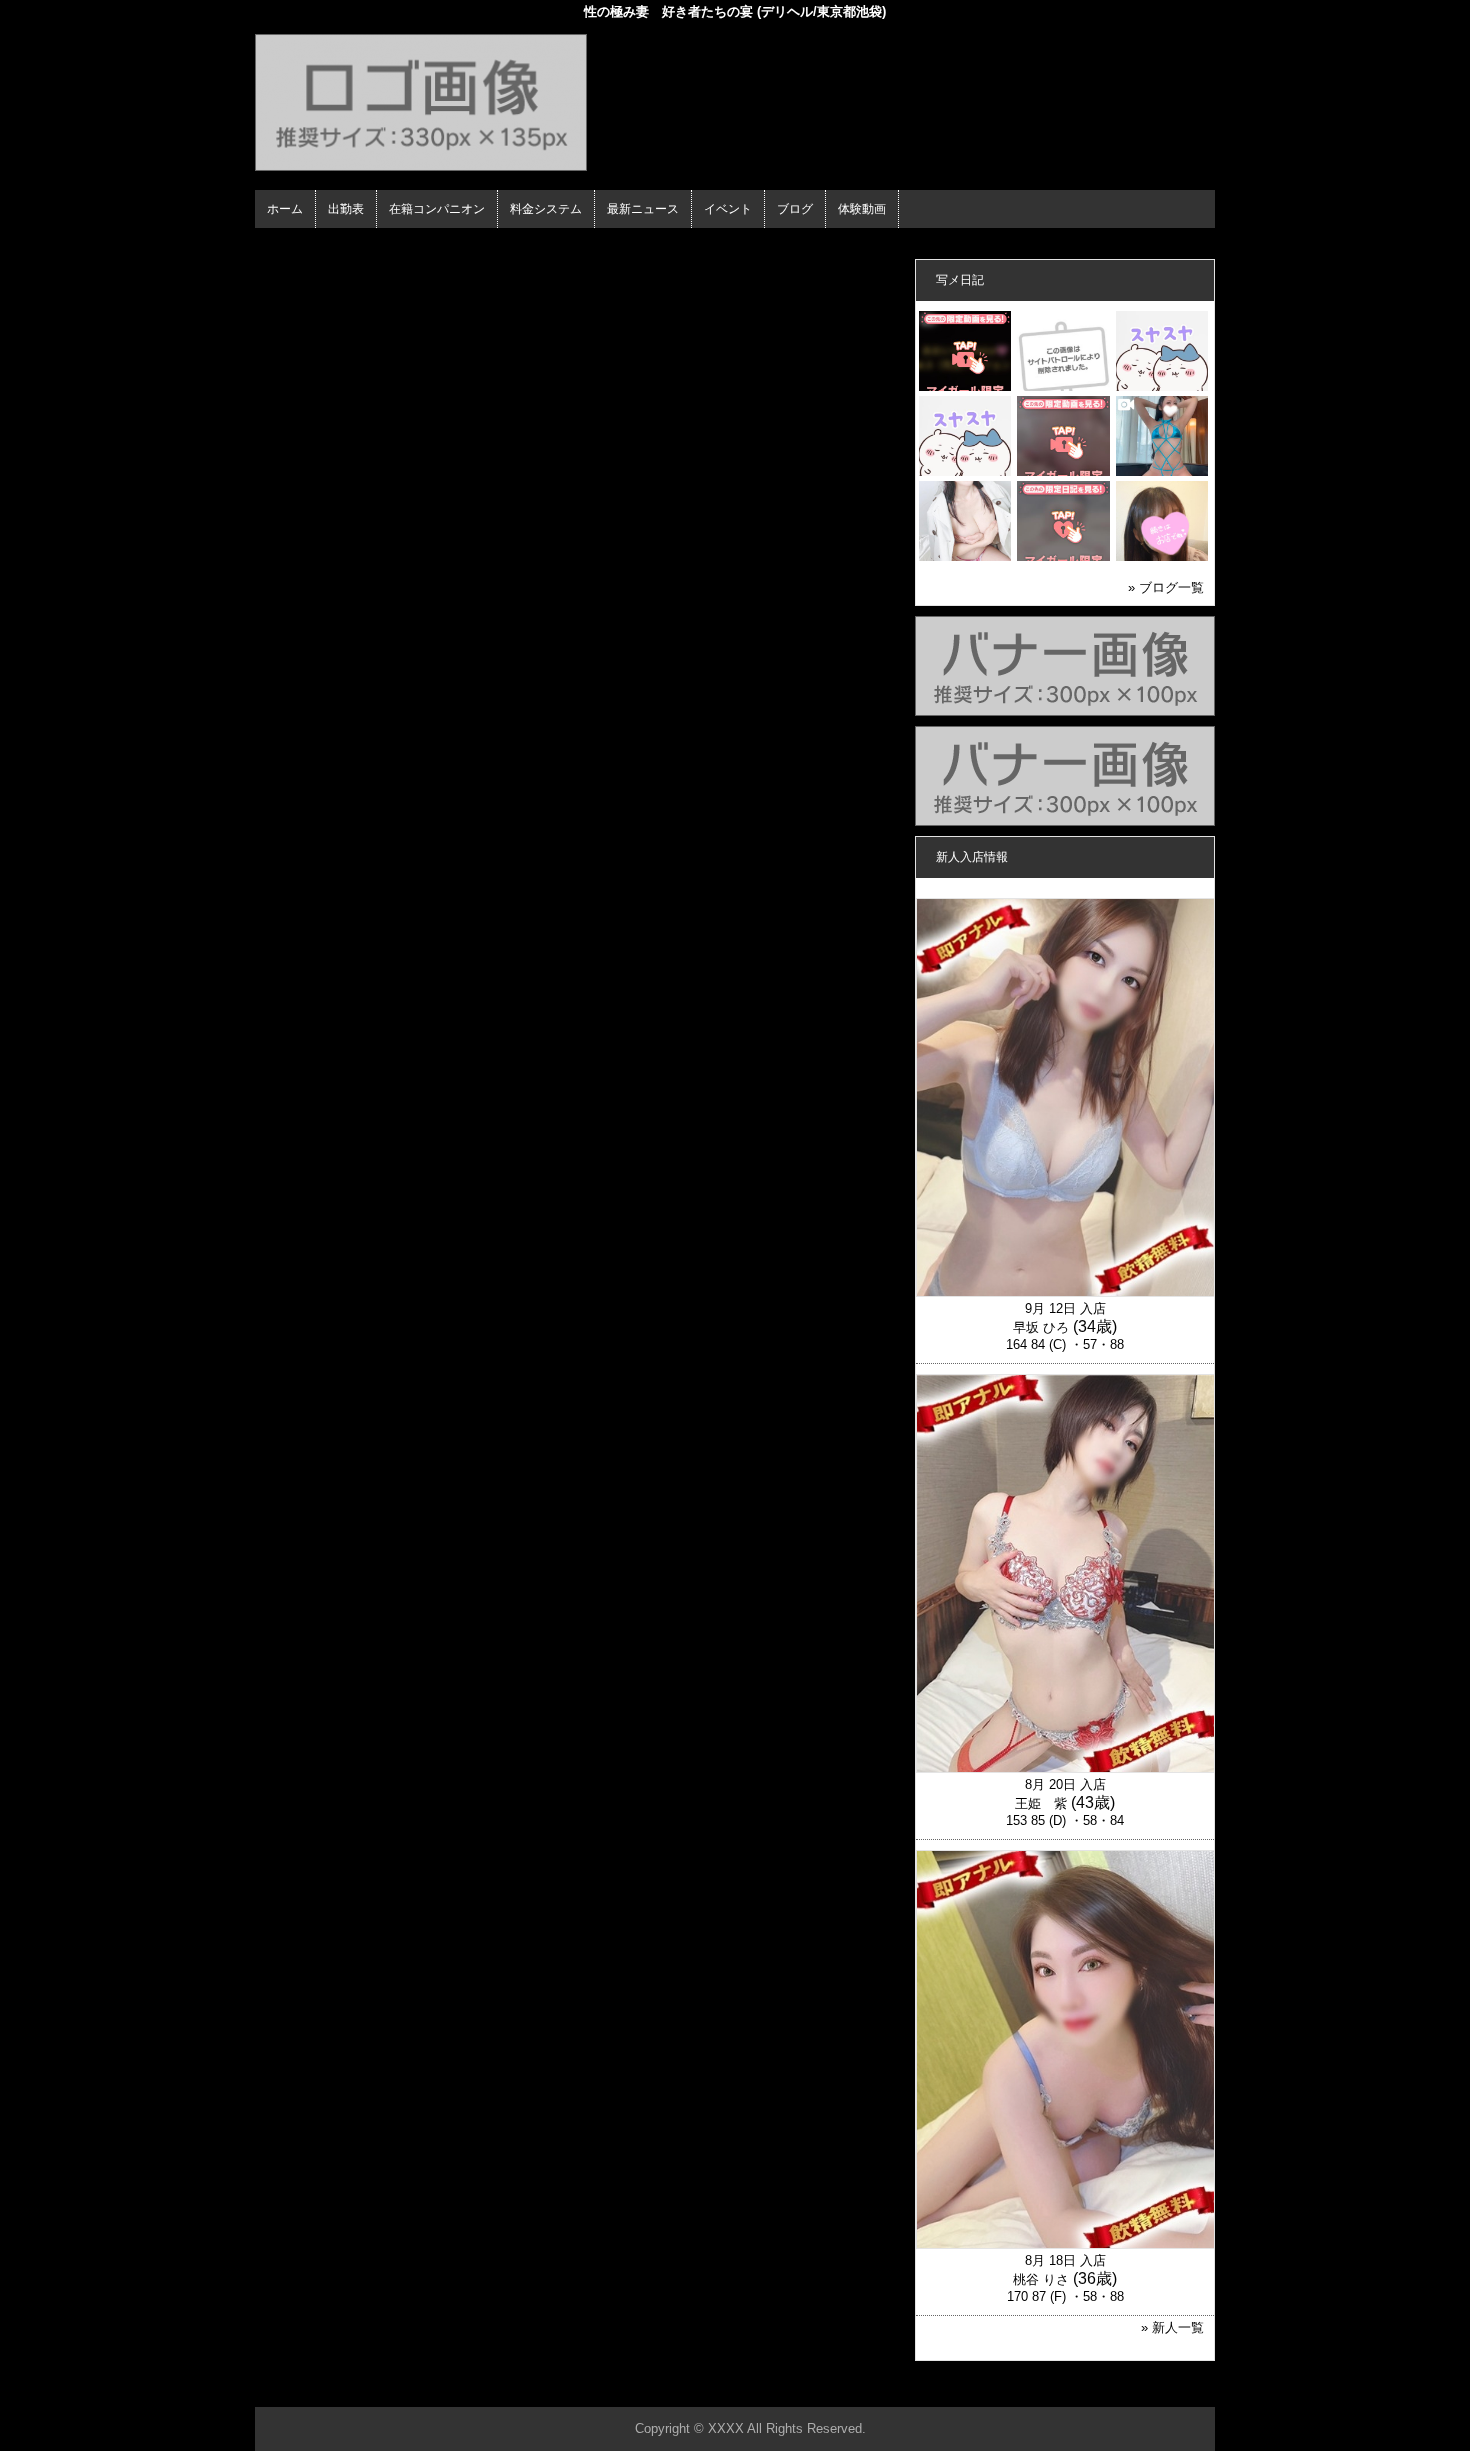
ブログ (795, 209)
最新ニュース (643, 209)
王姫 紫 (1041, 1803)
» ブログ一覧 (1166, 587)
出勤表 (346, 209)
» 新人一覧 (1172, 2327)
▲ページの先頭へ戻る (1140, 2388)
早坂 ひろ (1041, 1327)
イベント (728, 209)
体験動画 (862, 209)
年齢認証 (286, 245)
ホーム (285, 209)
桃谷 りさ (1041, 2279)
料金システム (546, 209)
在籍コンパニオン (437, 209)
